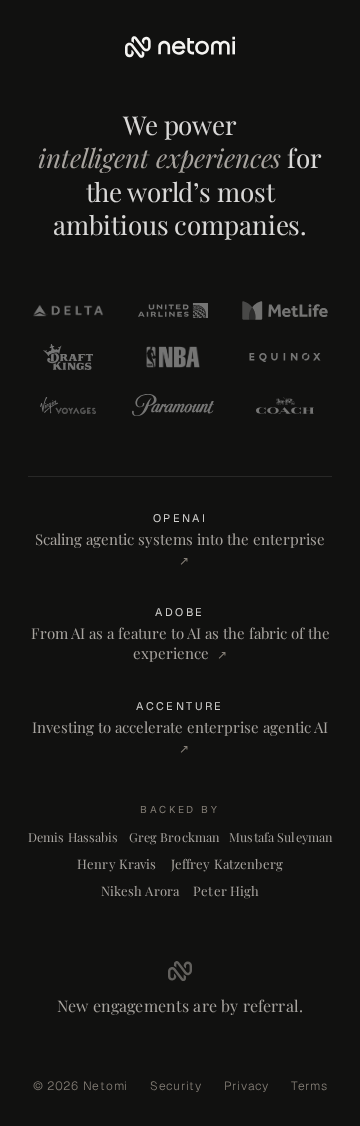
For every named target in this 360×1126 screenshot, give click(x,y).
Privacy (246, 1086)
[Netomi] (180, 47)
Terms (309, 1086)
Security (176, 1086)
